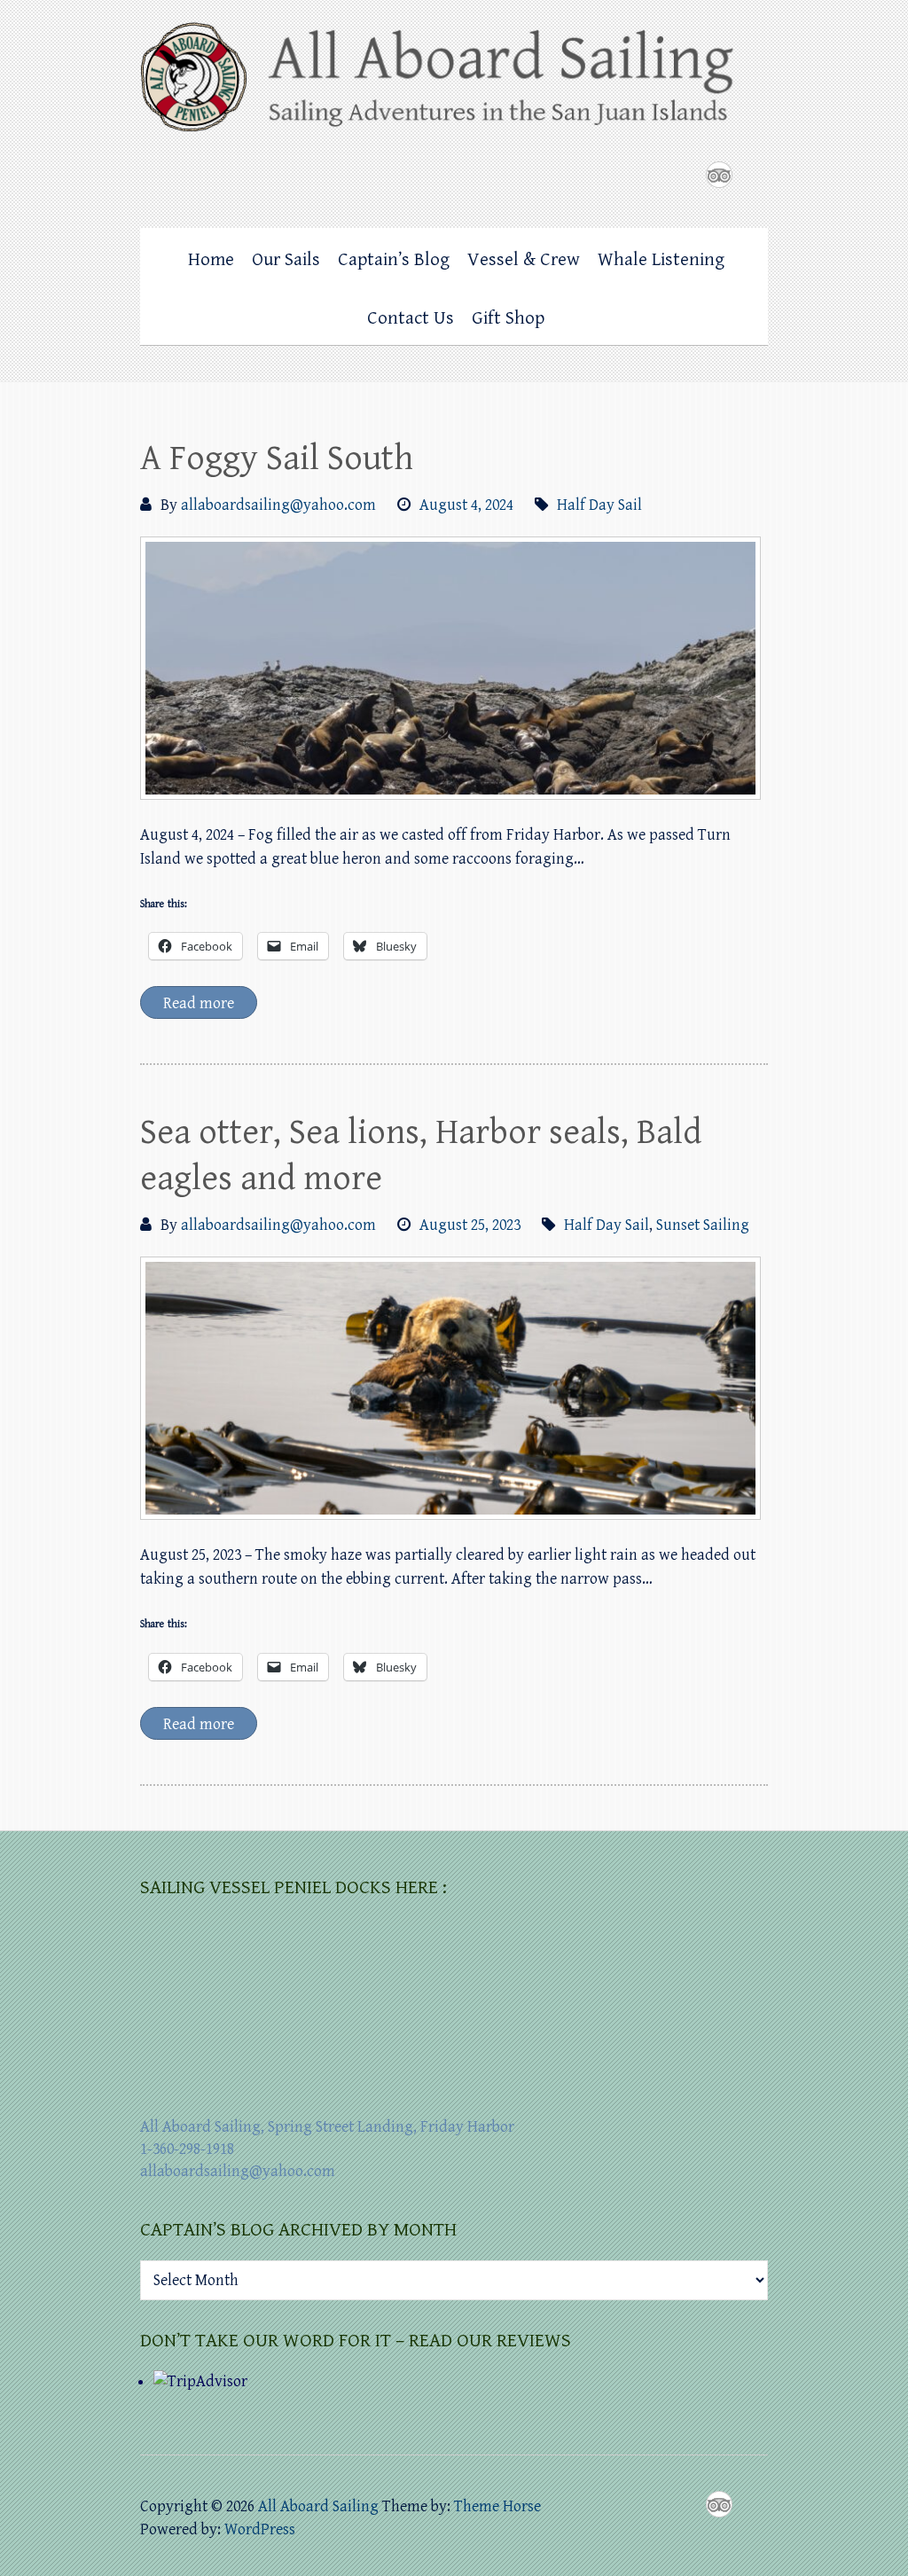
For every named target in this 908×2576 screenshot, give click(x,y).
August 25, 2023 (470, 1225)
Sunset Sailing (703, 1225)
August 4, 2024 (466, 505)
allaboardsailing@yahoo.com (278, 505)
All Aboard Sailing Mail (755, 175)
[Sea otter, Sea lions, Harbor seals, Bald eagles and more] (450, 1388)
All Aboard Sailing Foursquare (719, 175)
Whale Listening (661, 260)
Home (211, 260)
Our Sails (286, 260)
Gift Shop (508, 318)
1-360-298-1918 (187, 2149)
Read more (199, 1003)
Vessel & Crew (524, 260)
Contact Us (411, 318)
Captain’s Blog (394, 260)
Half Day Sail (599, 505)
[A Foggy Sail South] (450, 668)
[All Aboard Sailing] (454, 83)
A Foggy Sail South (277, 458)
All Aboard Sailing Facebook (684, 175)
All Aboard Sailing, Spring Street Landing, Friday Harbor (327, 2127)
